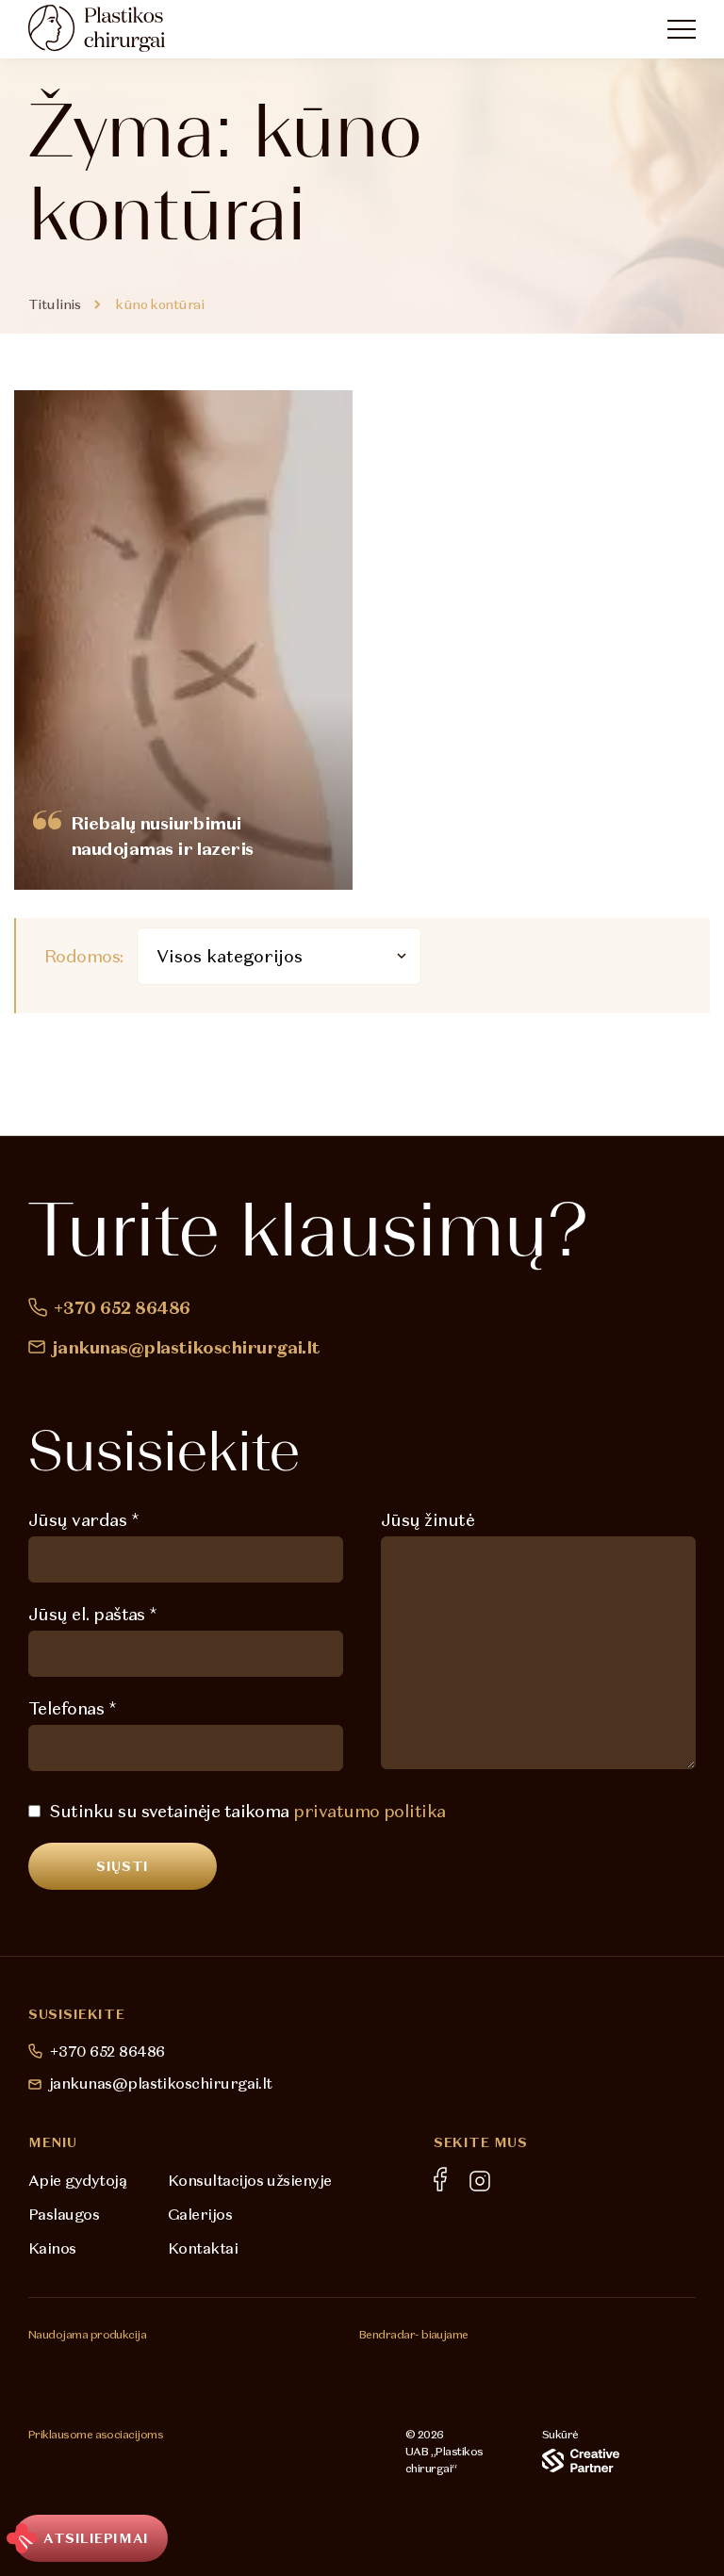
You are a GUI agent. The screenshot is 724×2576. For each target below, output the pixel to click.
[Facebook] (440, 2179)
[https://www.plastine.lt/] (283, 2478)
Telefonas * (72, 1708)
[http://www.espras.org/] (123, 2478)
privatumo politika (369, 1811)
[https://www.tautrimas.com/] (402, 2373)
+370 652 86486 (121, 1308)
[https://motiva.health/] (60, 2362)
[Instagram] (480, 2181)
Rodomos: (84, 956)
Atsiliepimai (96, 2538)
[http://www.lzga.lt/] (192, 2478)
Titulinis (54, 304)
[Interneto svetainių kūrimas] (581, 2461)
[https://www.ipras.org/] (54, 2478)
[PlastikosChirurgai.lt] (113, 28)
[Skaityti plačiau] (183, 640)
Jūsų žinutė (428, 1520)
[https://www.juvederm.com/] (157, 2362)
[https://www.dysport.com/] (254, 2363)
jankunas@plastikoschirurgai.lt (187, 1347)
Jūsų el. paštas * (93, 1614)
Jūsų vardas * (83, 1520)
